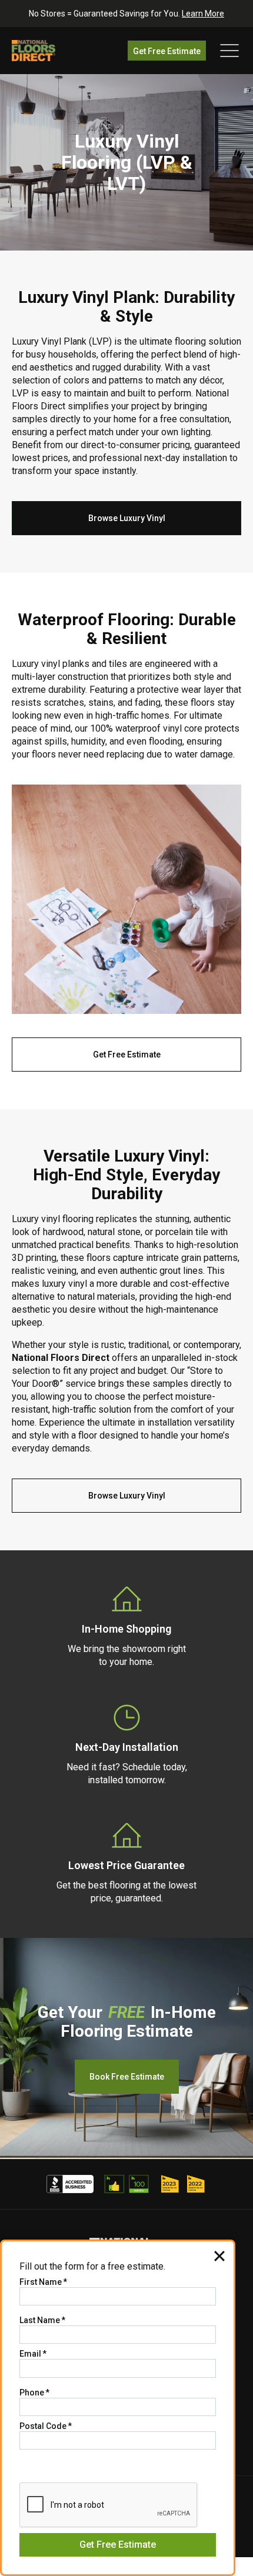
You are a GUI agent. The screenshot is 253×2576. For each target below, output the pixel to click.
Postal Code (46, 2426)
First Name (43, 2282)
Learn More (203, 14)
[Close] (219, 2255)
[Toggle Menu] (229, 51)
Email (33, 2354)
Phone (34, 2393)
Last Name (42, 2320)
